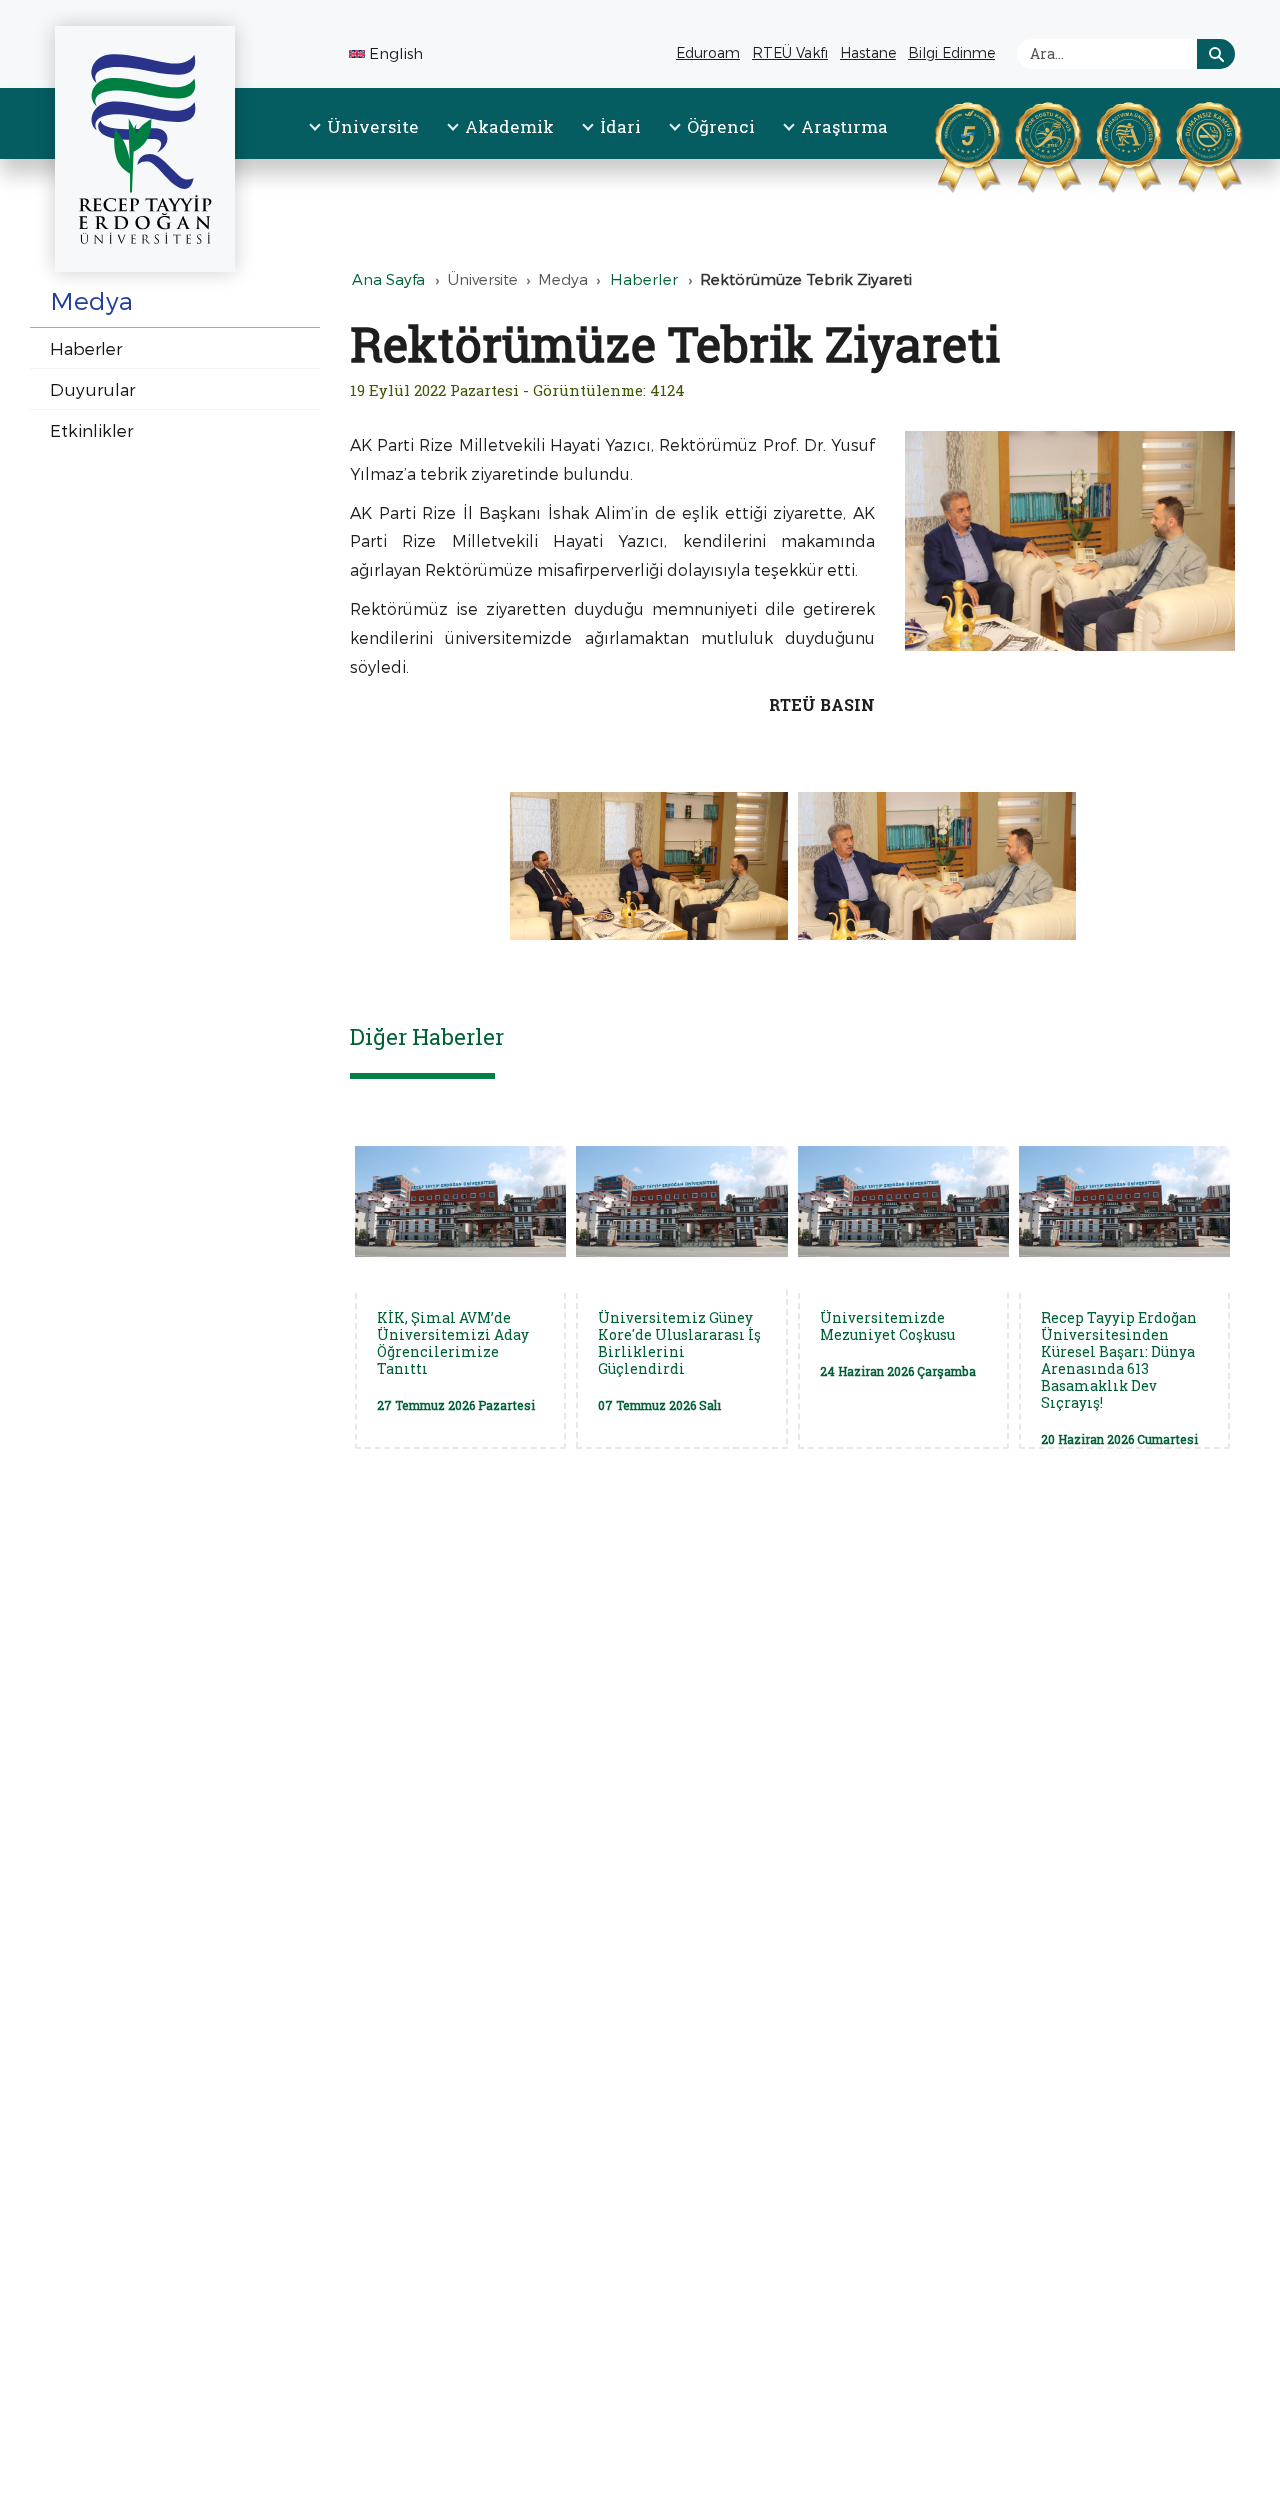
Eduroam (708, 52)
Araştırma (844, 126)
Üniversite (373, 126)
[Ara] (1216, 54)
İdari (620, 126)
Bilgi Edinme (954, 55)
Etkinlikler (91, 430)
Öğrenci (721, 126)
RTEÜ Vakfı (792, 55)
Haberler (86, 348)
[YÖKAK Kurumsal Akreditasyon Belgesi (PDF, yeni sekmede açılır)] (943, 143)
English (396, 53)
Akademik (509, 126)
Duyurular (92, 389)
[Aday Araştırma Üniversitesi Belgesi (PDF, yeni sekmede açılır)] (1104, 143)
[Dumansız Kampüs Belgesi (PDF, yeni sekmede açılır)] (1184, 143)
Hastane (870, 55)
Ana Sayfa (388, 279)
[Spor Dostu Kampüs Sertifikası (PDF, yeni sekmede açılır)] (1023, 143)
